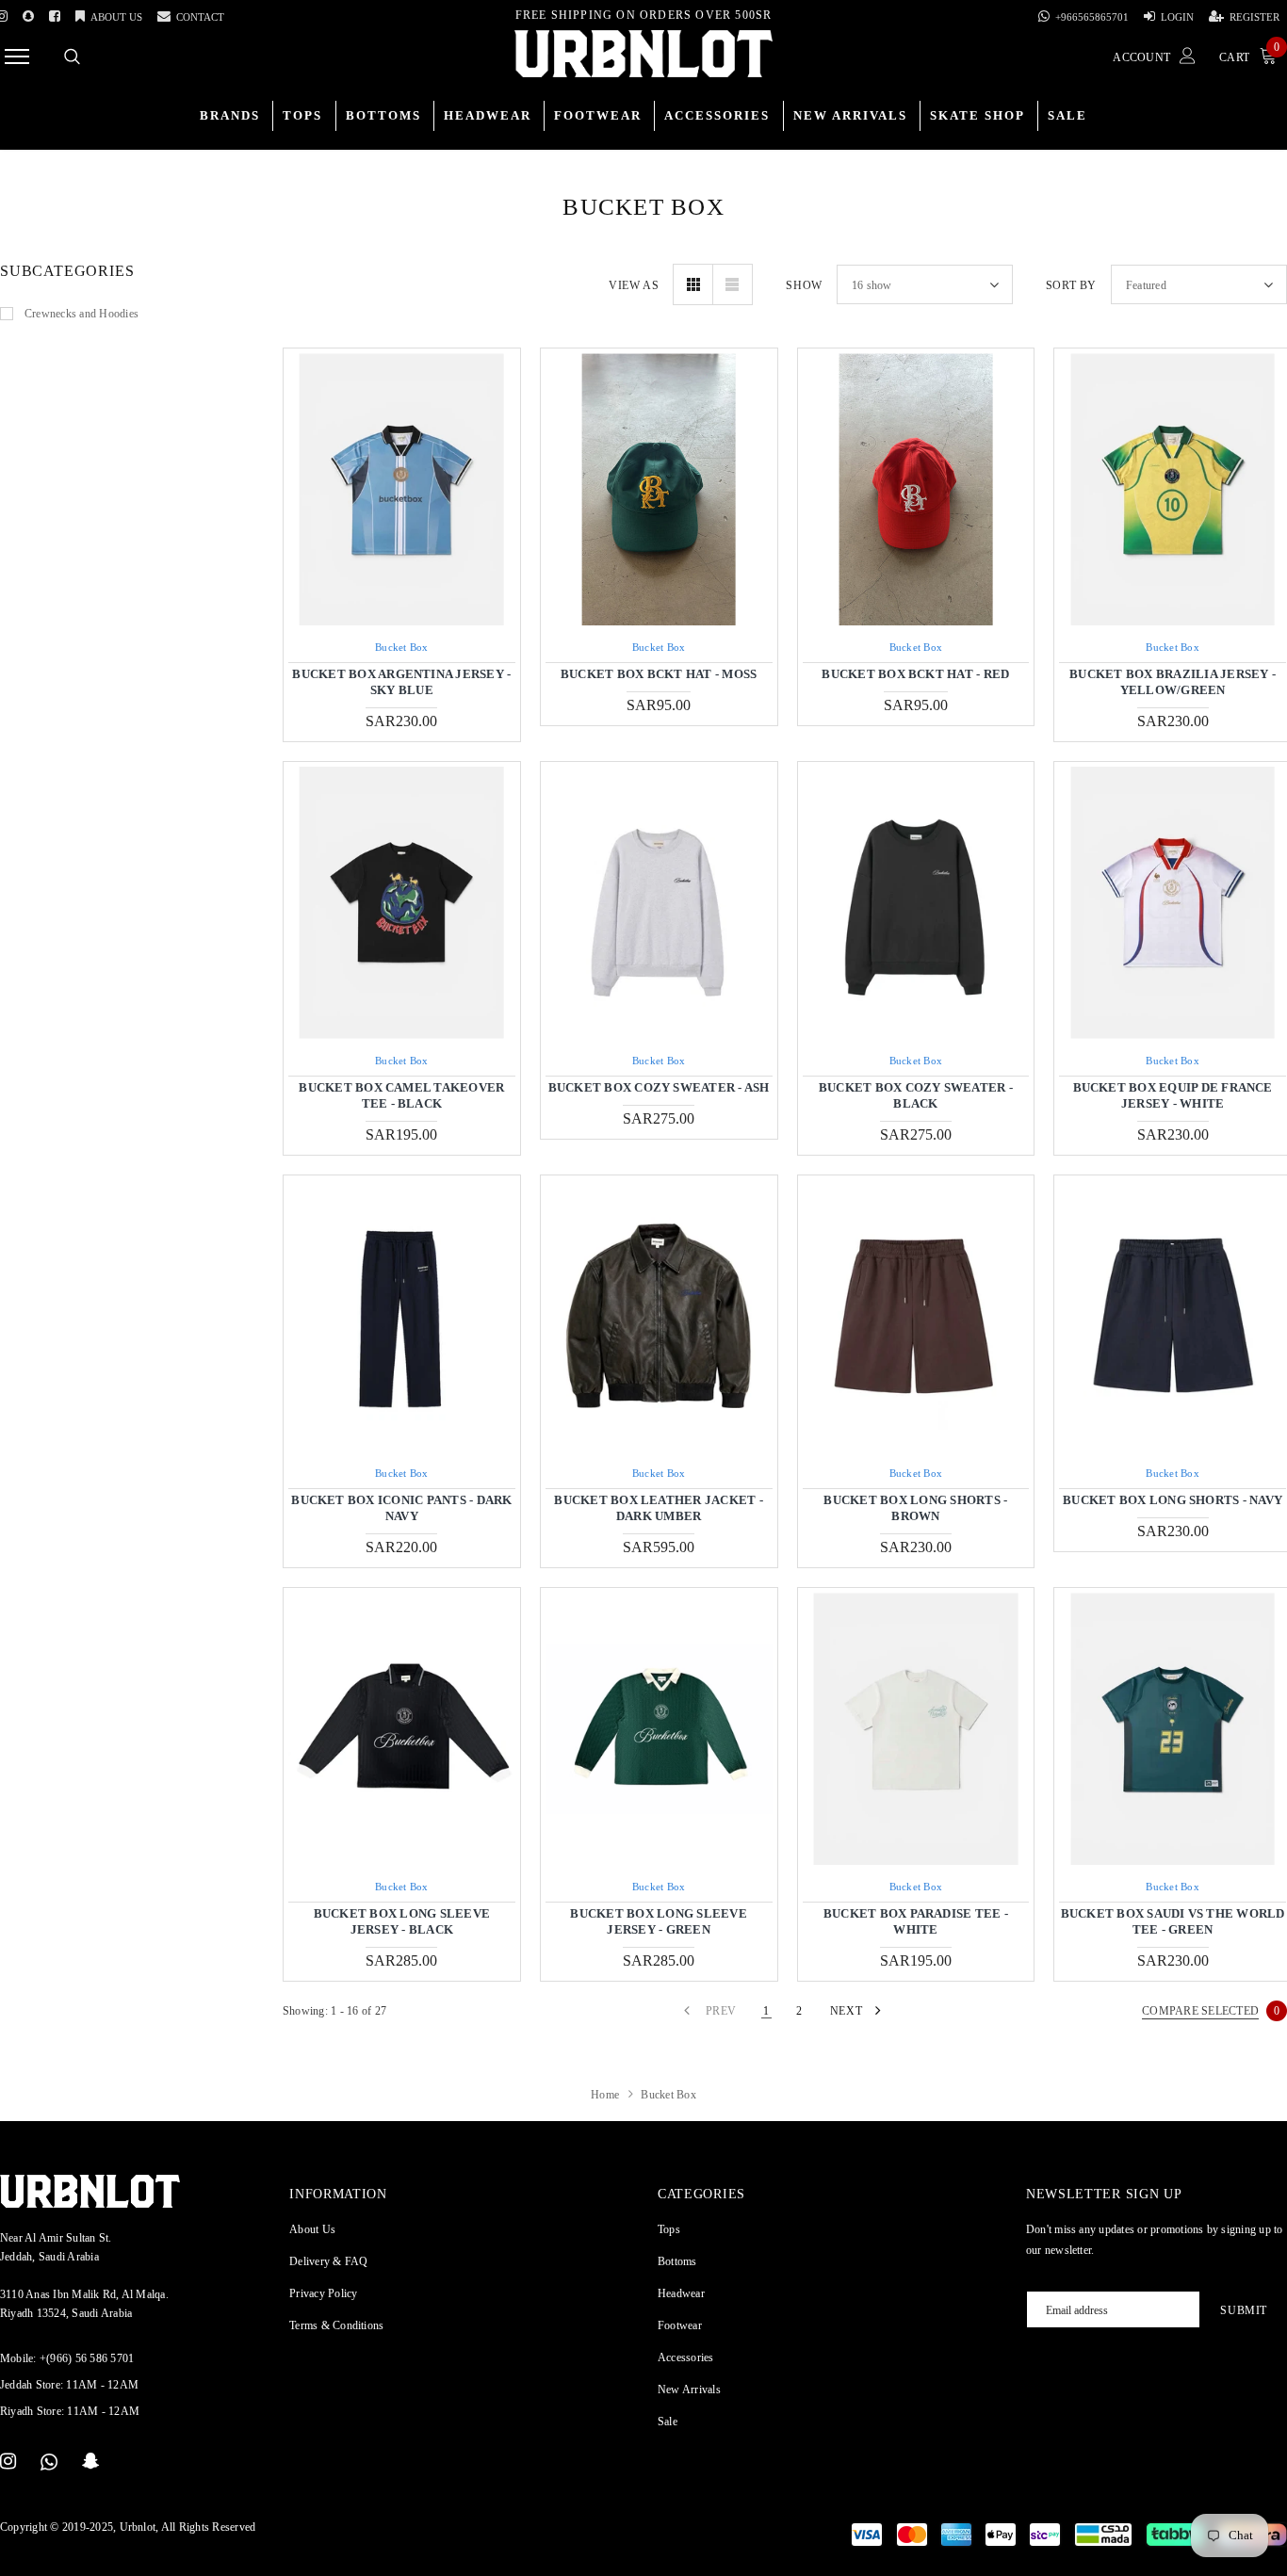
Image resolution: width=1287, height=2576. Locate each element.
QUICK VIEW (402, 490)
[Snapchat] (91, 2462)
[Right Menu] (17, 56)
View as (634, 285)
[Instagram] (8, 2462)
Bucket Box (401, 647)
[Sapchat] (28, 13)
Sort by (1071, 285)
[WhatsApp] (49, 2462)
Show (804, 285)
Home (605, 2095)
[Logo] (643, 54)
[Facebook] (55, 13)
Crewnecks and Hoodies (81, 314)
